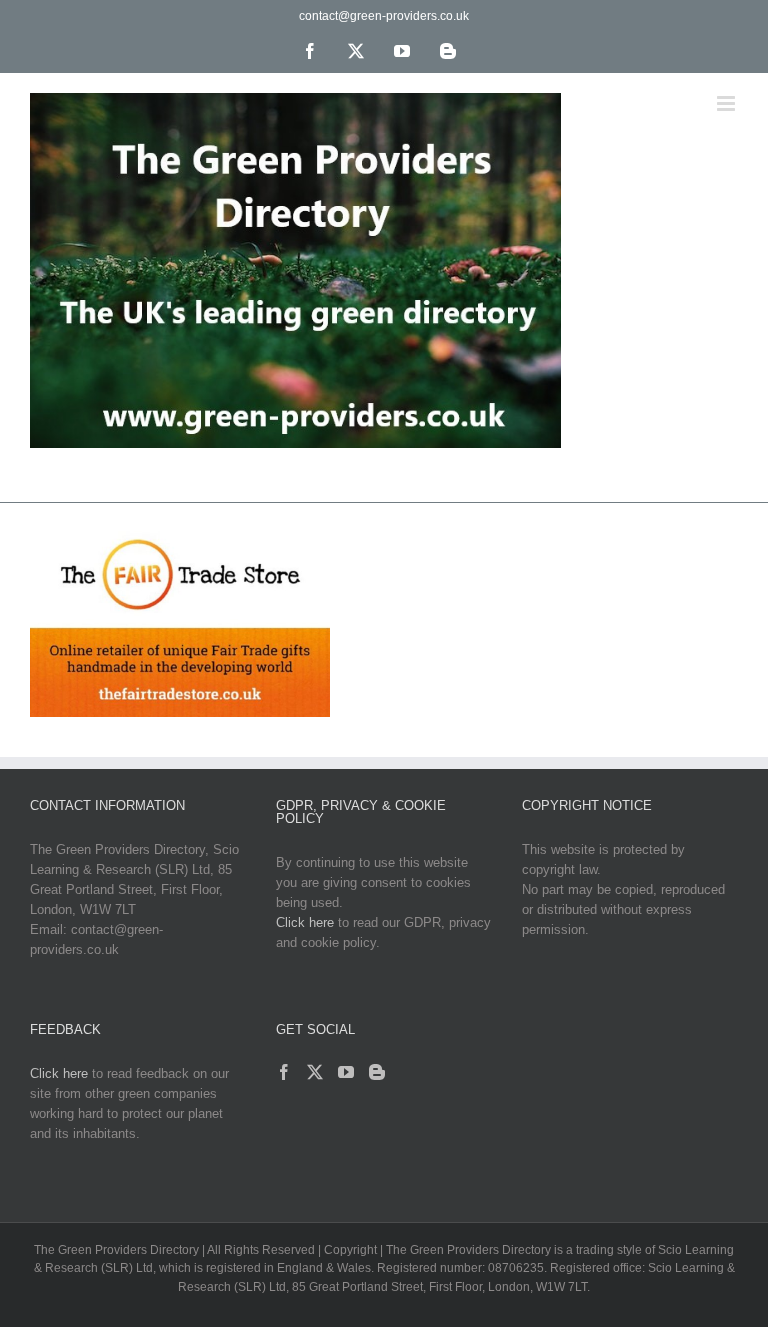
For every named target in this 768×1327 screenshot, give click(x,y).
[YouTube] (346, 1072)
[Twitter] (315, 1072)
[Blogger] (377, 1072)
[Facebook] (284, 1072)
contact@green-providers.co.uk (384, 16)
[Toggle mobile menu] (727, 103)
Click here (305, 922)
